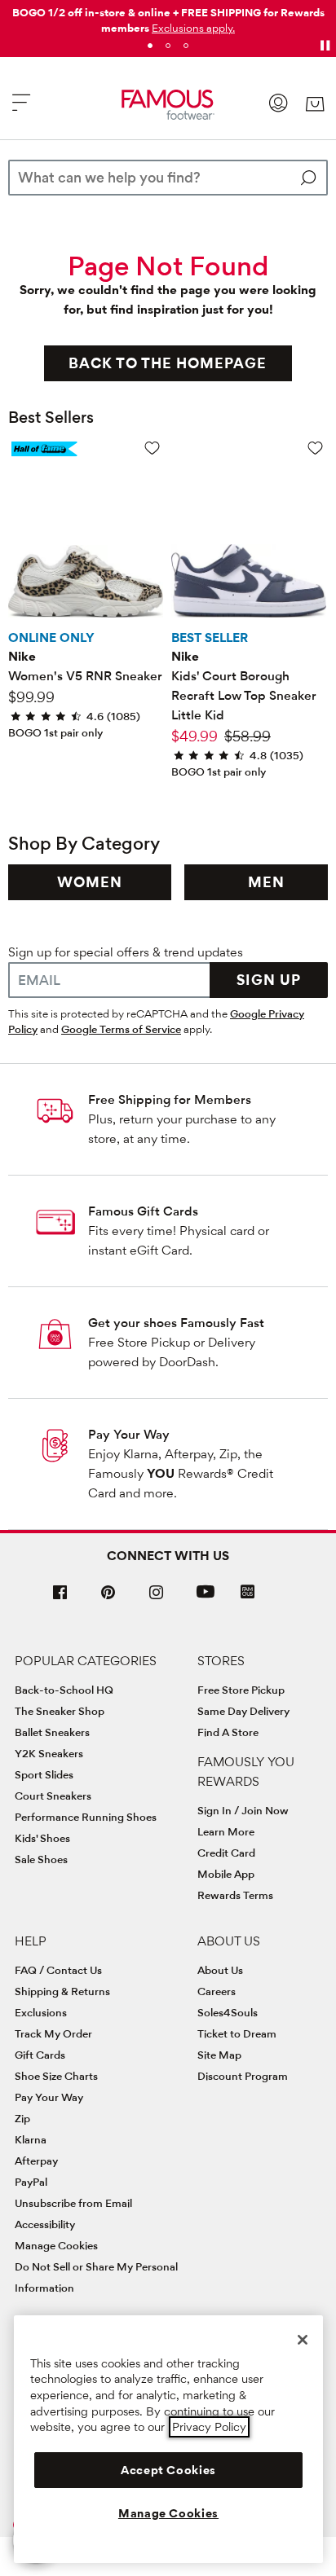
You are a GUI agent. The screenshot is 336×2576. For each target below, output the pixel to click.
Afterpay (36, 2161)
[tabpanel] (168, 17)
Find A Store (228, 1732)
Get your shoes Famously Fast (176, 1323)
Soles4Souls (228, 2012)
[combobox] (168, 178)
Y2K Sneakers (49, 1753)
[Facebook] (60, 1599)
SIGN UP (269, 980)
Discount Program (243, 2076)
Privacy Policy (209, 2427)
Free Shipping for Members (170, 1099)
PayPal (31, 2182)
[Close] (303, 2340)
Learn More (226, 1831)
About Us (220, 1970)
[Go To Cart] (314, 104)
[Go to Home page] (168, 105)
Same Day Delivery (243, 1711)
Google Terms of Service (121, 1029)
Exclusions (41, 2012)
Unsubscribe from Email (73, 2203)
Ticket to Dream (237, 2033)
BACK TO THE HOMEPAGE (168, 363)
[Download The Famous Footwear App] (248, 1593)
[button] (193, 28)
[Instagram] (157, 1599)
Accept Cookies (168, 2470)
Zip (22, 2118)
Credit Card (226, 1853)
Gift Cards (40, 2055)
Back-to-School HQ (64, 1690)
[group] (90, 882)
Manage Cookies (56, 2245)
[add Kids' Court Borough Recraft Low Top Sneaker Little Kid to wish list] (315, 448)
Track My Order (53, 2033)
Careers (217, 1991)
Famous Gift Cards (143, 1211)
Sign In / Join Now (243, 1810)
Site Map (219, 2055)
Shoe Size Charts (56, 2076)
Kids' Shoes (42, 1838)
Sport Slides (44, 1774)
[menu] (21, 110)
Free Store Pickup (241, 1690)
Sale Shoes (41, 1859)
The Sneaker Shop (60, 1711)
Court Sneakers (53, 1796)
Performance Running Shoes (86, 1817)
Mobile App (226, 1874)
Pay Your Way (129, 1434)
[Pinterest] (108, 1599)
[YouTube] (206, 1599)
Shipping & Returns (62, 1991)
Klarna (31, 2139)
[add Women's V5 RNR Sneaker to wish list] (152, 448)
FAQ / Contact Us (58, 1970)
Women (90, 882)
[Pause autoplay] (325, 46)
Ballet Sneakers (52, 1732)
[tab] (150, 46)
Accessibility (45, 2224)
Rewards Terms (235, 1895)
